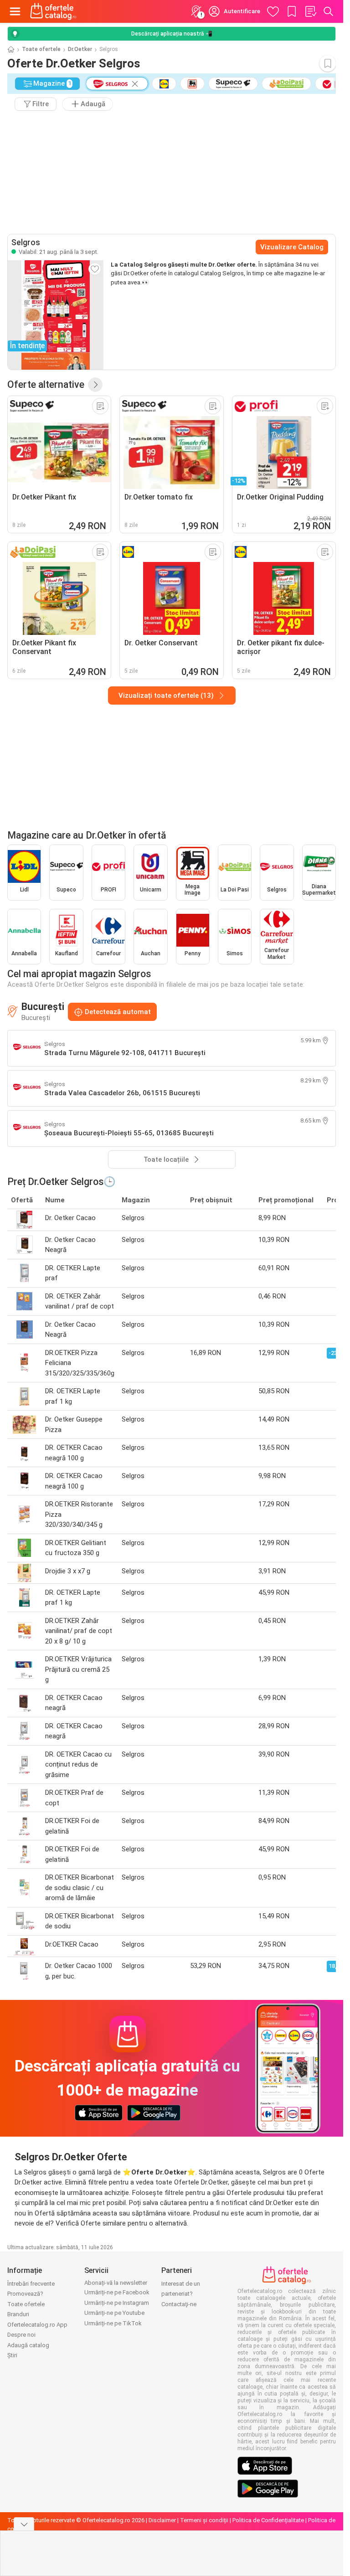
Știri (12, 2355)
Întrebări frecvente (31, 2284)
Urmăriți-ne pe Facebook (117, 2292)
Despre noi (21, 2335)
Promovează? (25, 2294)
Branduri (18, 2314)
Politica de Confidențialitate (268, 2520)
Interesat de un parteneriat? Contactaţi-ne (181, 2294)
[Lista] (310, 11)
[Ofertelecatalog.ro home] (53, 11)
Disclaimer (162, 2520)
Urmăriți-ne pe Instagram (117, 2303)
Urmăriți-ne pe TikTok (113, 2323)
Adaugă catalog (28, 2345)
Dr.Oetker (80, 49)
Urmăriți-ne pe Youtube (114, 2313)
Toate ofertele (41, 49)
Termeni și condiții (204, 2520)
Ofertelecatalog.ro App (37, 2325)
